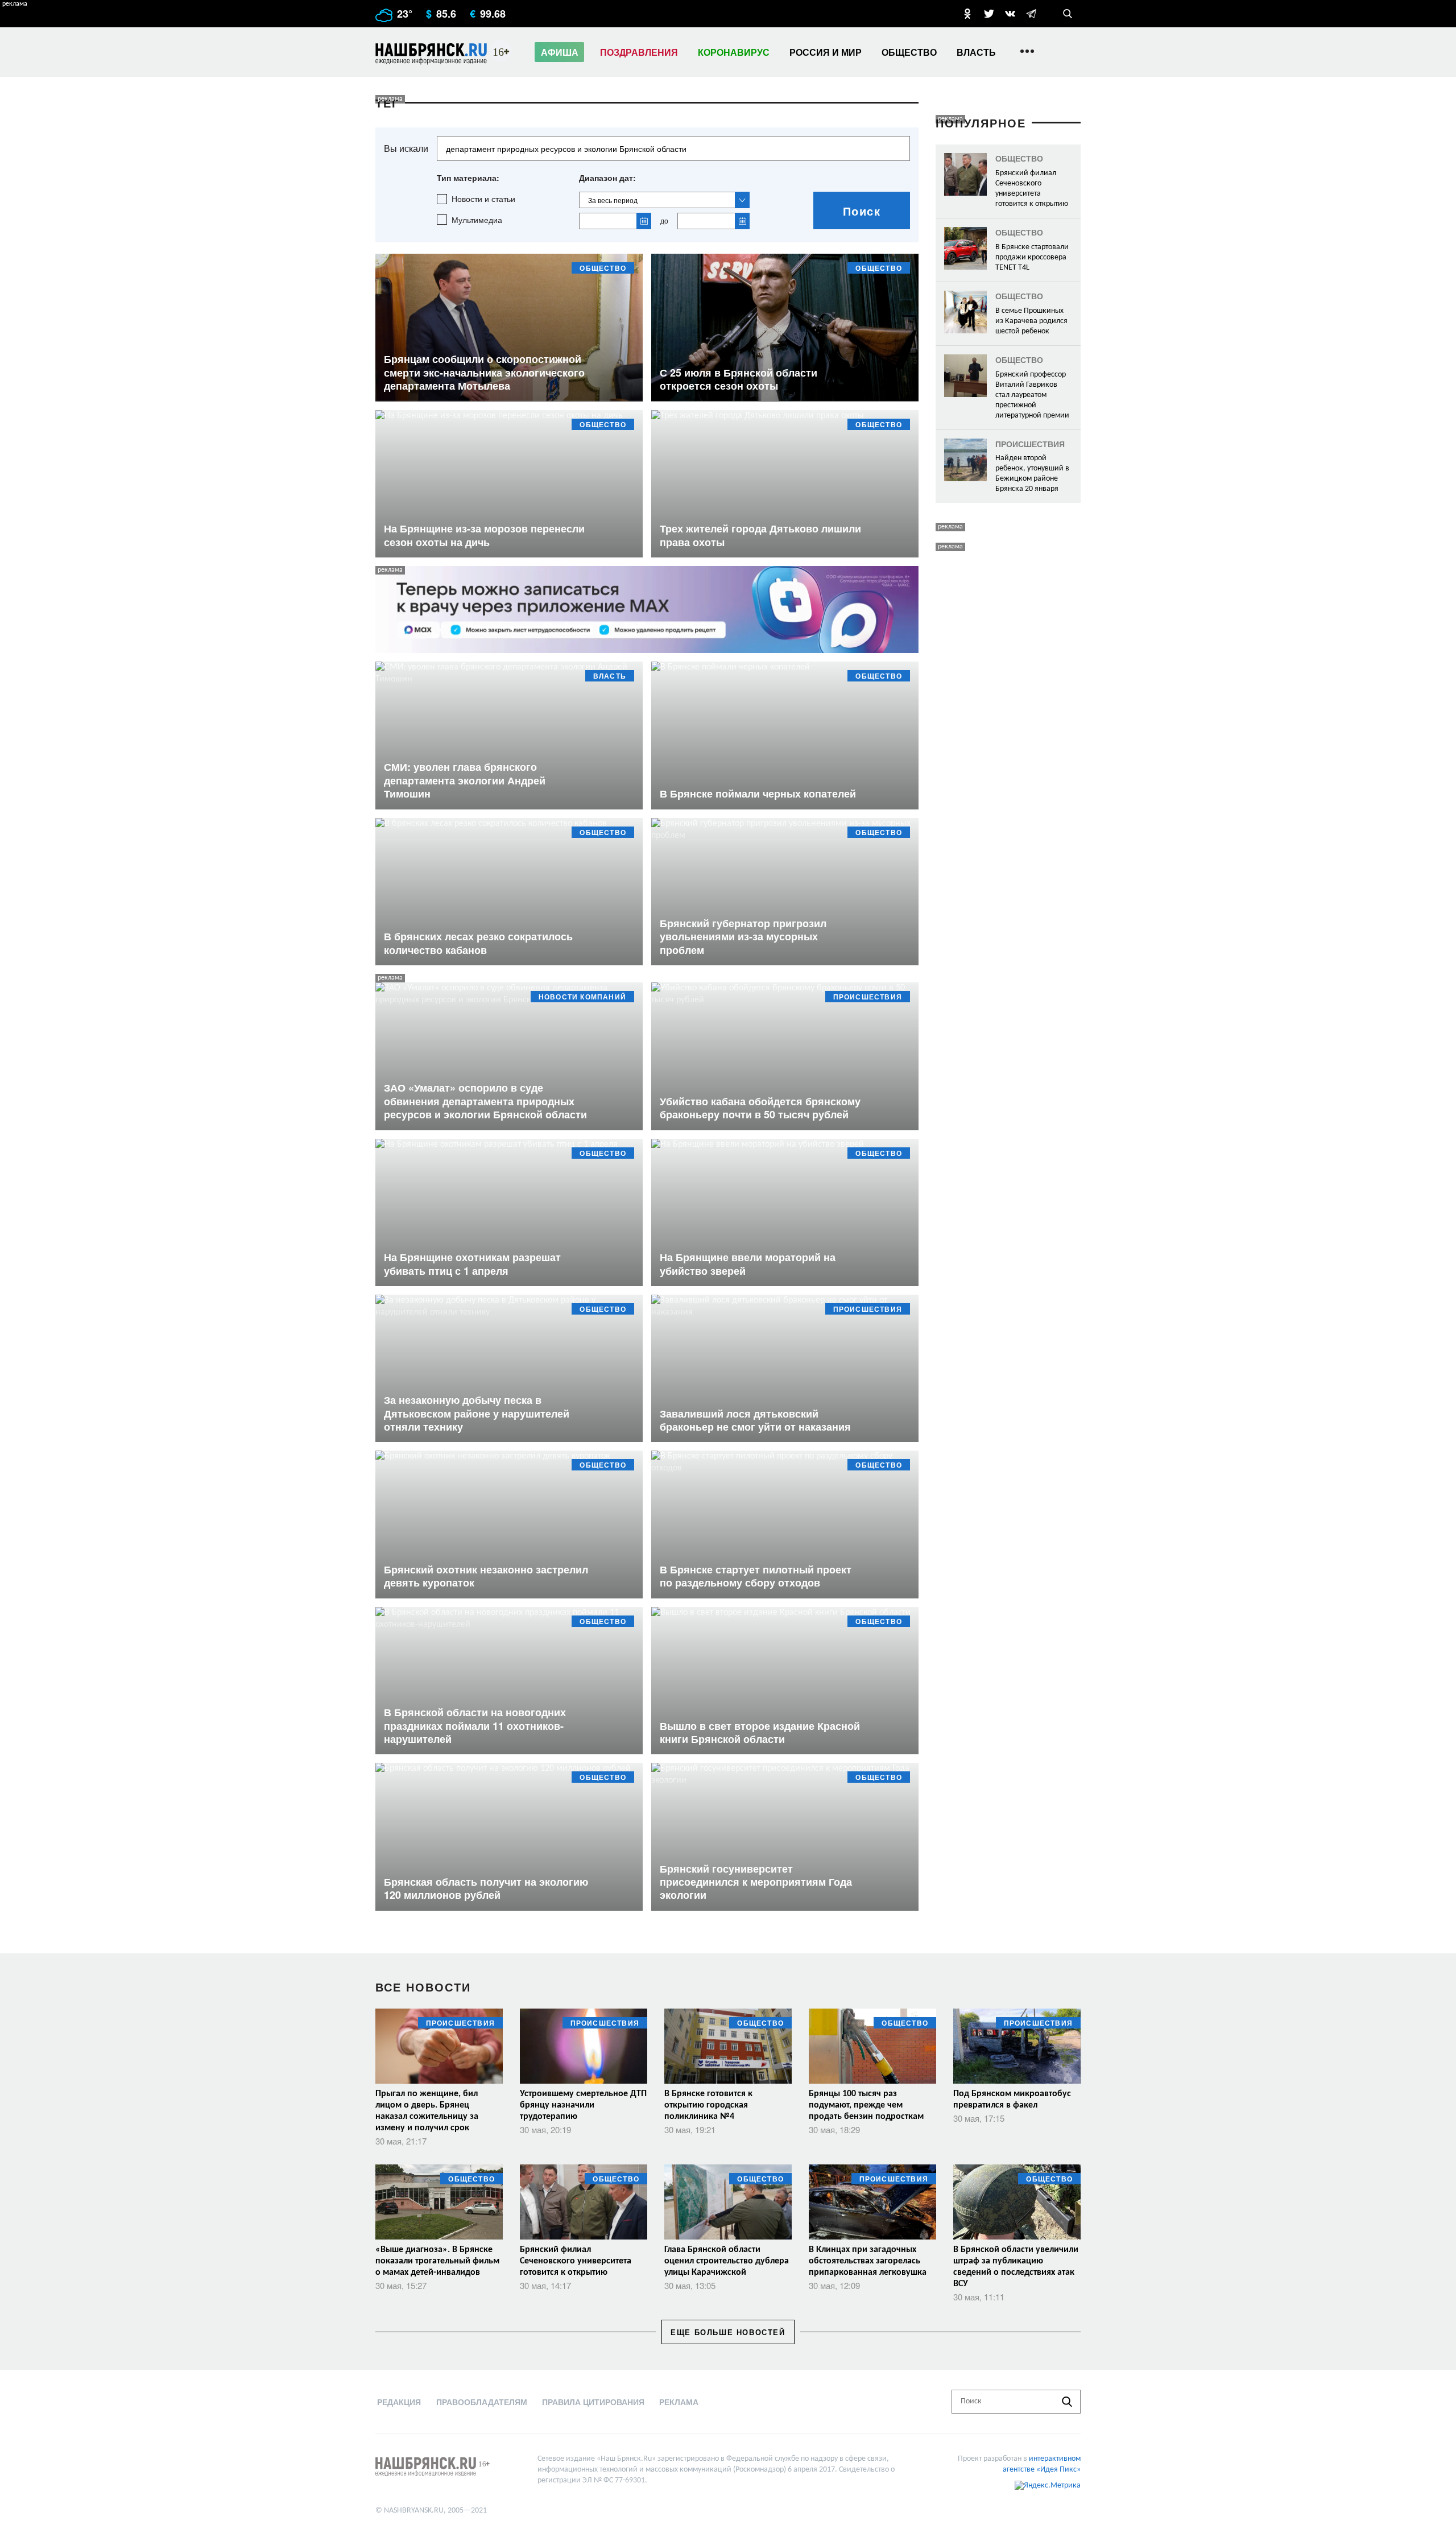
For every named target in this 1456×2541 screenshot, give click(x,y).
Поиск (862, 211)
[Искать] (1067, 2402)
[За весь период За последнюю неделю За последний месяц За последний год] (664, 200)
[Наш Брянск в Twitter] (989, 14)
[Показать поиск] (1068, 14)
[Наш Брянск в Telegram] (1031, 14)
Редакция (399, 2402)
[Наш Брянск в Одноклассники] (967, 14)
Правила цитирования (593, 2402)
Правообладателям (482, 2402)
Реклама (679, 2402)
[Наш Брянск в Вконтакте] (1010, 14)
